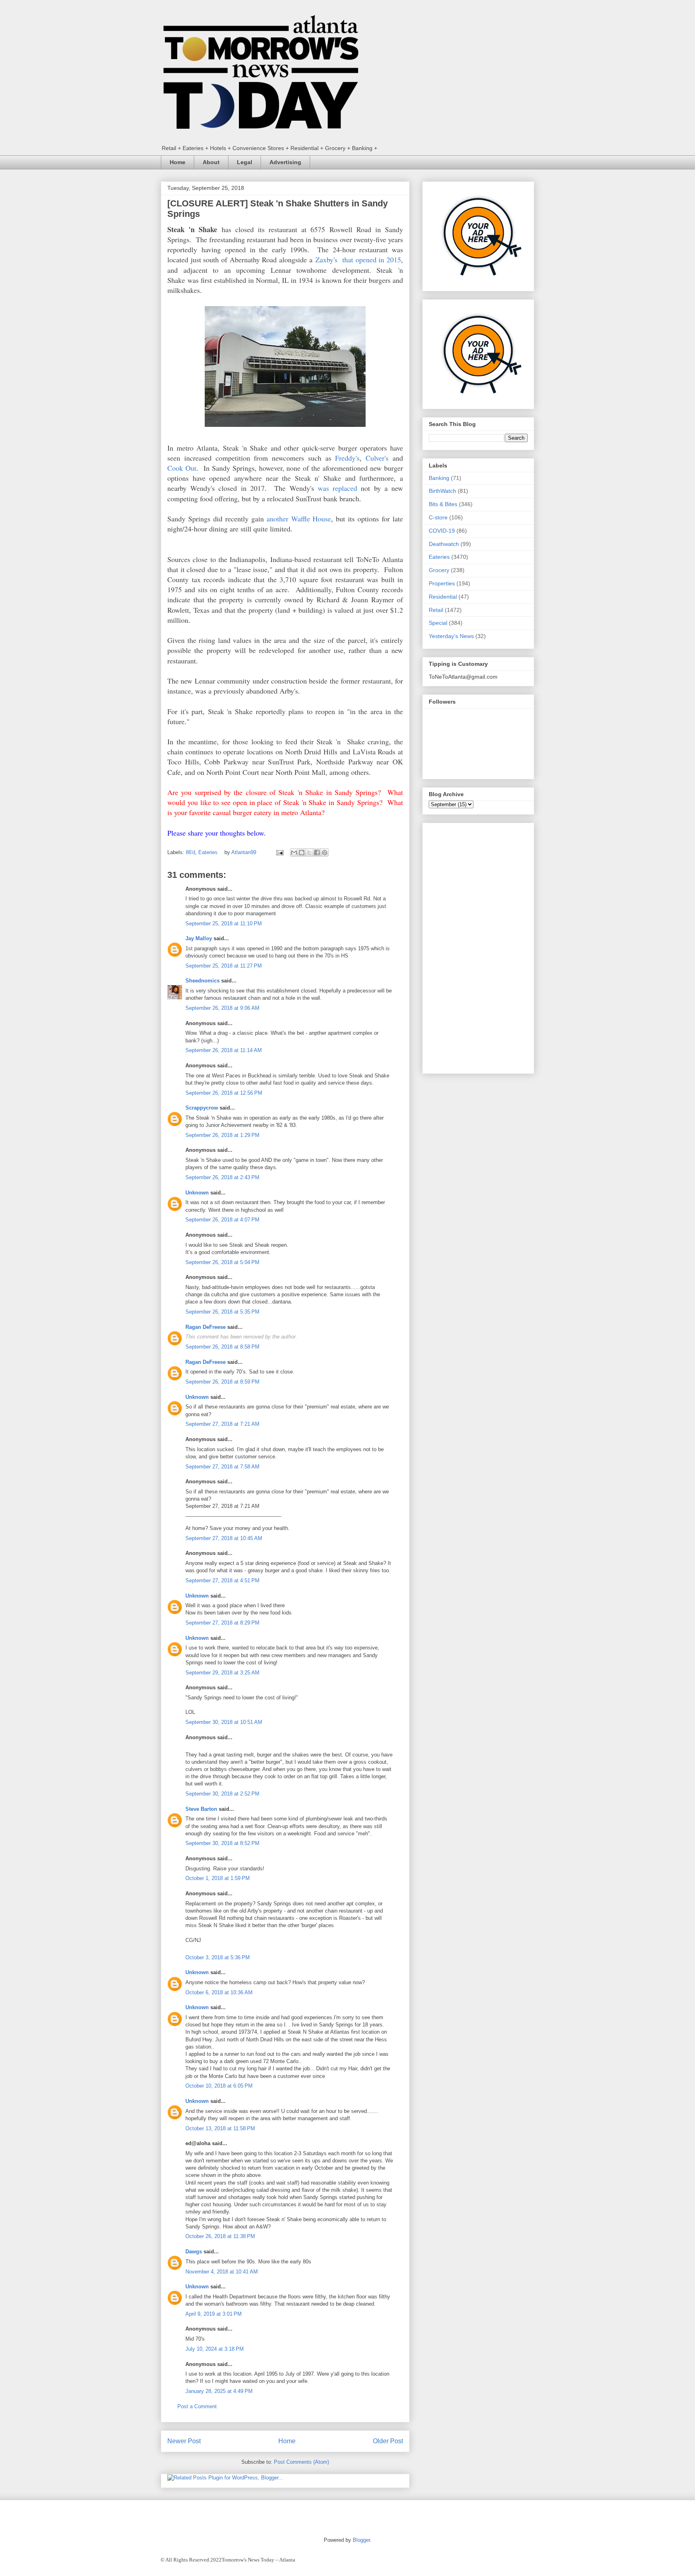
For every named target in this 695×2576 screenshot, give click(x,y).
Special (438, 623)
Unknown (197, 1193)
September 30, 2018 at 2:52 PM (222, 1794)
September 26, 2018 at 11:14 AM (224, 1050)
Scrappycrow (202, 1108)
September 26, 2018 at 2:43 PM (222, 1177)
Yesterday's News (451, 636)
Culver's (377, 458)
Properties (442, 583)
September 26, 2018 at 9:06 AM (222, 1008)
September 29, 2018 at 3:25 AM (222, 1673)
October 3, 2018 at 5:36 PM (218, 1957)
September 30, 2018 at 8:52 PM (222, 1843)
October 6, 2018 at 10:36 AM (219, 1992)
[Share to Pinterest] (325, 852)
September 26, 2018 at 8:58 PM (222, 1347)
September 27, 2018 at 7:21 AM (222, 1424)
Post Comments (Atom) (301, 2462)
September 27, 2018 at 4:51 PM (222, 1580)
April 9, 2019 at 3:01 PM (214, 2314)
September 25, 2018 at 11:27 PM (224, 966)
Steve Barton (201, 1809)
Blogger (361, 2540)
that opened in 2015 (369, 259)
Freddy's (347, 458)
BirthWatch (442, 491)
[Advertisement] (478, 947)
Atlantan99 (245, 852)
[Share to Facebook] (317, 852)
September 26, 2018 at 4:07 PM (222, 1220)
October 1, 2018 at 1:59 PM (218, 1878)
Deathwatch (444, 544)
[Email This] (294, 852)
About (211, 162)
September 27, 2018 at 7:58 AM (222, 1467)
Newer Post (184, 2441)
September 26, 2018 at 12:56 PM (224, 1093)
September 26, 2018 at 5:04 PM (222, 1262)
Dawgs (194, 2252)
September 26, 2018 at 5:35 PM (222, 1312)
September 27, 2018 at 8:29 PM (222, 1623)
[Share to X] (309, 852)
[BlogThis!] (302, 852)
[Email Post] (279, 852)
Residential (443, 597)
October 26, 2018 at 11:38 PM (220, 2236)
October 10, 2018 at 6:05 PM (219, 2086)
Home (178, 162)
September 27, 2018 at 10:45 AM (224, 1538)
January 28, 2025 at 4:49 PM (219, 2391)
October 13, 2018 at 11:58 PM (220, 2128)
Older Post (388, 2441)
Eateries (208, 852)
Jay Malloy (199, 938)
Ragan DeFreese (206, 1327)
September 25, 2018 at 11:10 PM (224, 924)
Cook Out (182, 468)
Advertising (285, 162)
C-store (438, 517)
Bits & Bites (443, 504)
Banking (439, 478)
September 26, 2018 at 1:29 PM (222, 1135)
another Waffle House (299, 519)
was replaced (337, 488)
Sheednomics (203, 981)
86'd (190, 852)
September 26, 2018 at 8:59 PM (222, 1382)
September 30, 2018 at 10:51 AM (224, 1722)
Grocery (439, 570)
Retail (436, 610)
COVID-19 (442, 531)
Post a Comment (197, 2406)
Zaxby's (326, 259)
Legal (245, 162)
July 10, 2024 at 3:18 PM (215, 2349)
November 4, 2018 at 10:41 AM (222, 2272)
